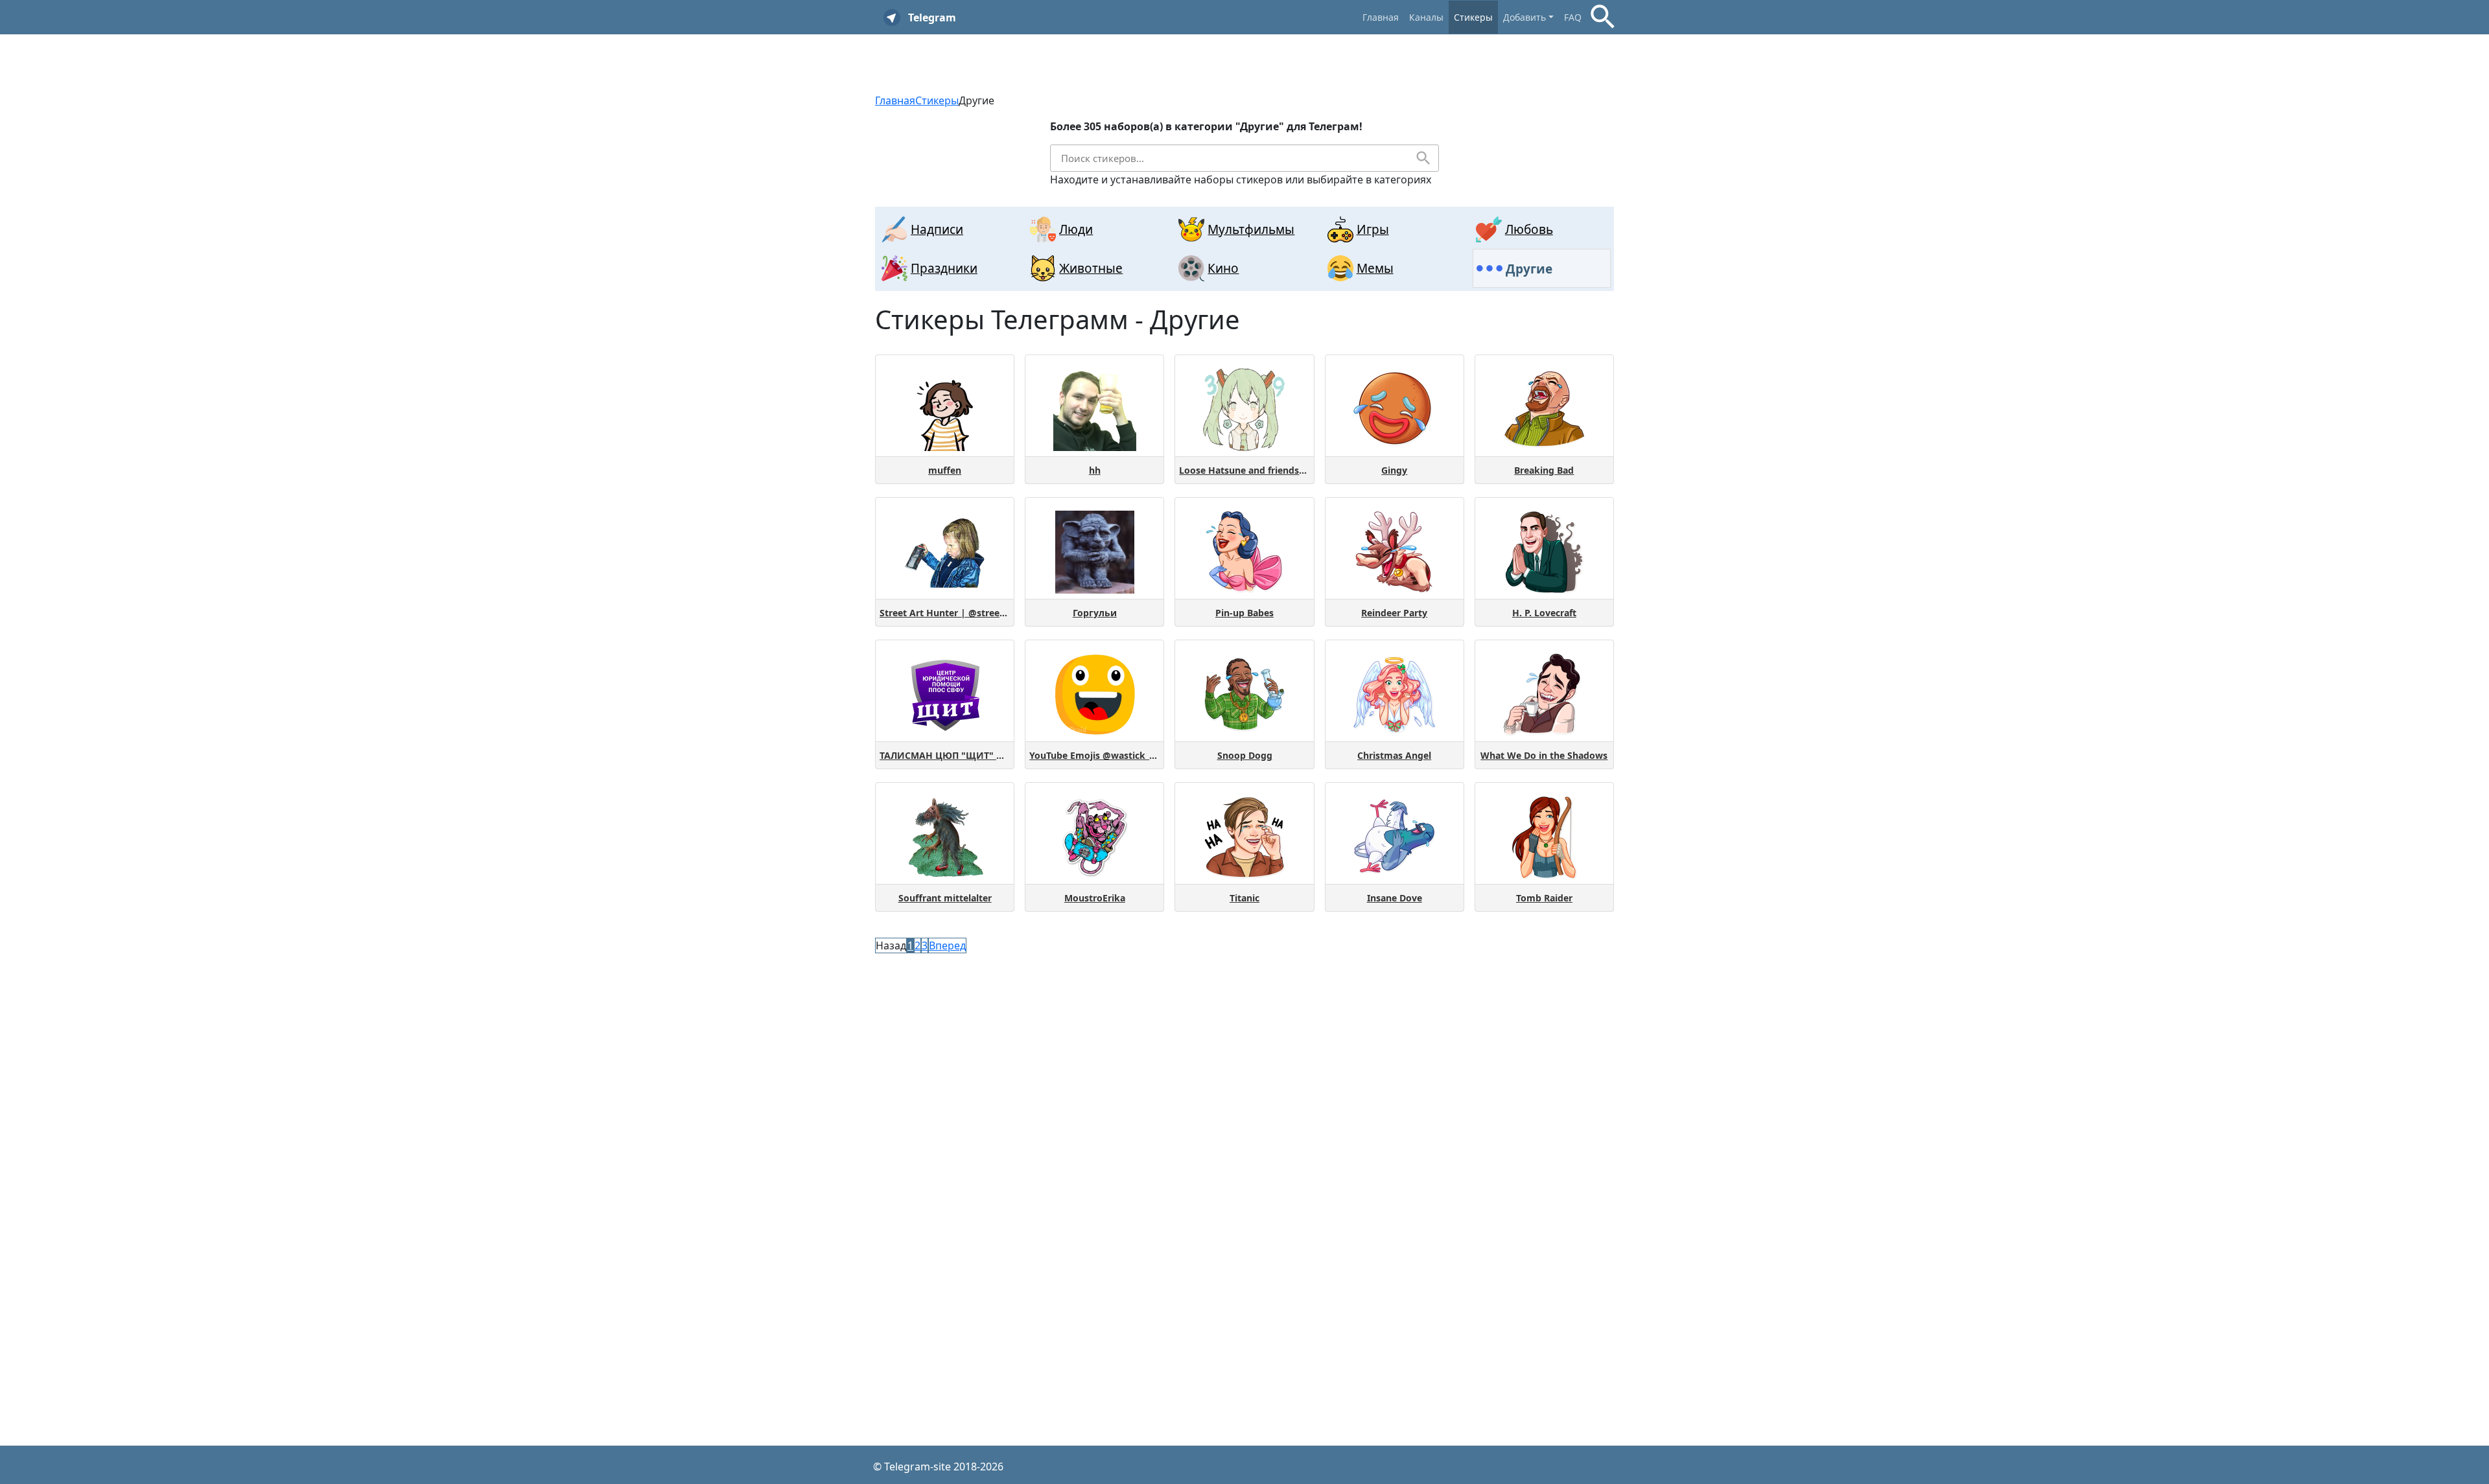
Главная (1381, 17)
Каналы (1426, 17)
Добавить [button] (1525, 17)
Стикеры (1473, 17)
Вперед (947, 945)
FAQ (1573, 17)
